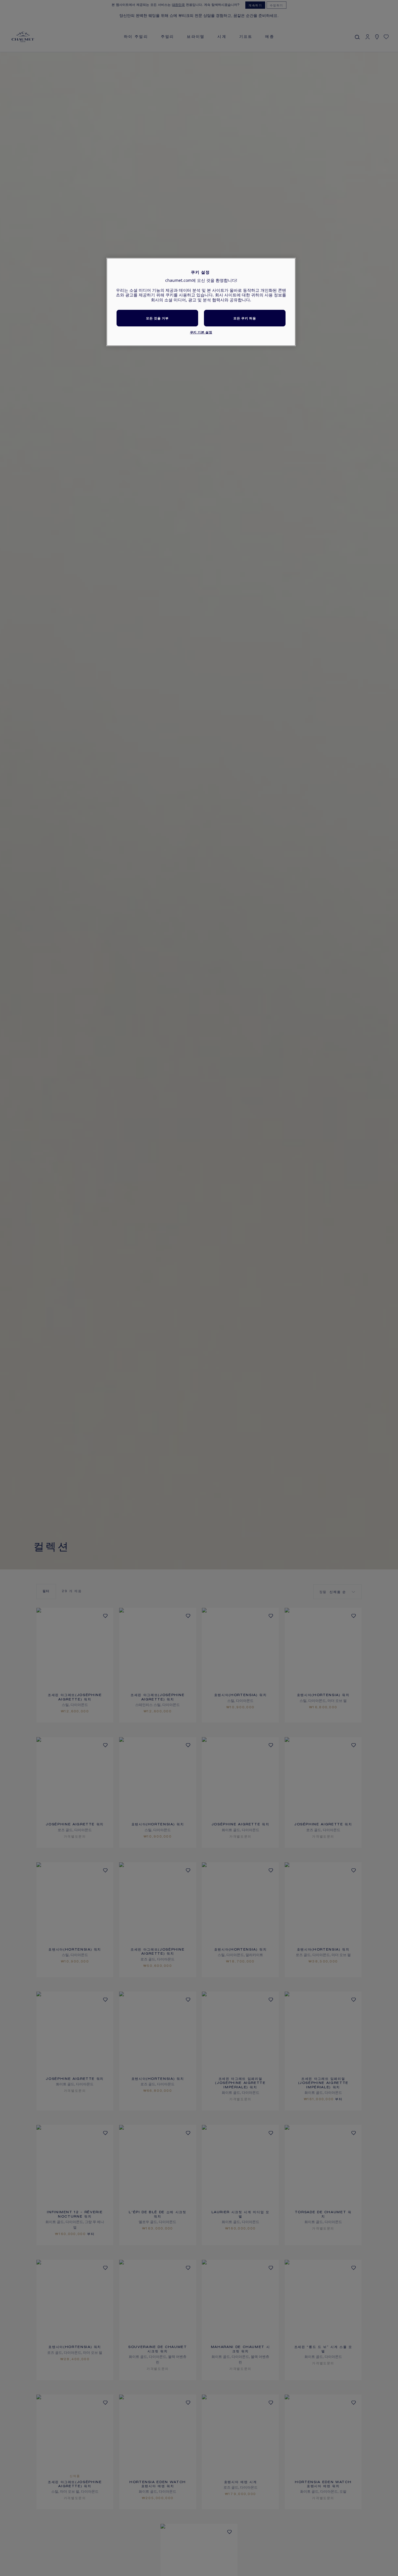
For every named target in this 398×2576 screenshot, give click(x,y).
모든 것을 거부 (157, 318)
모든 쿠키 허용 (245, 318)
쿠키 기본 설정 (201, 332)
